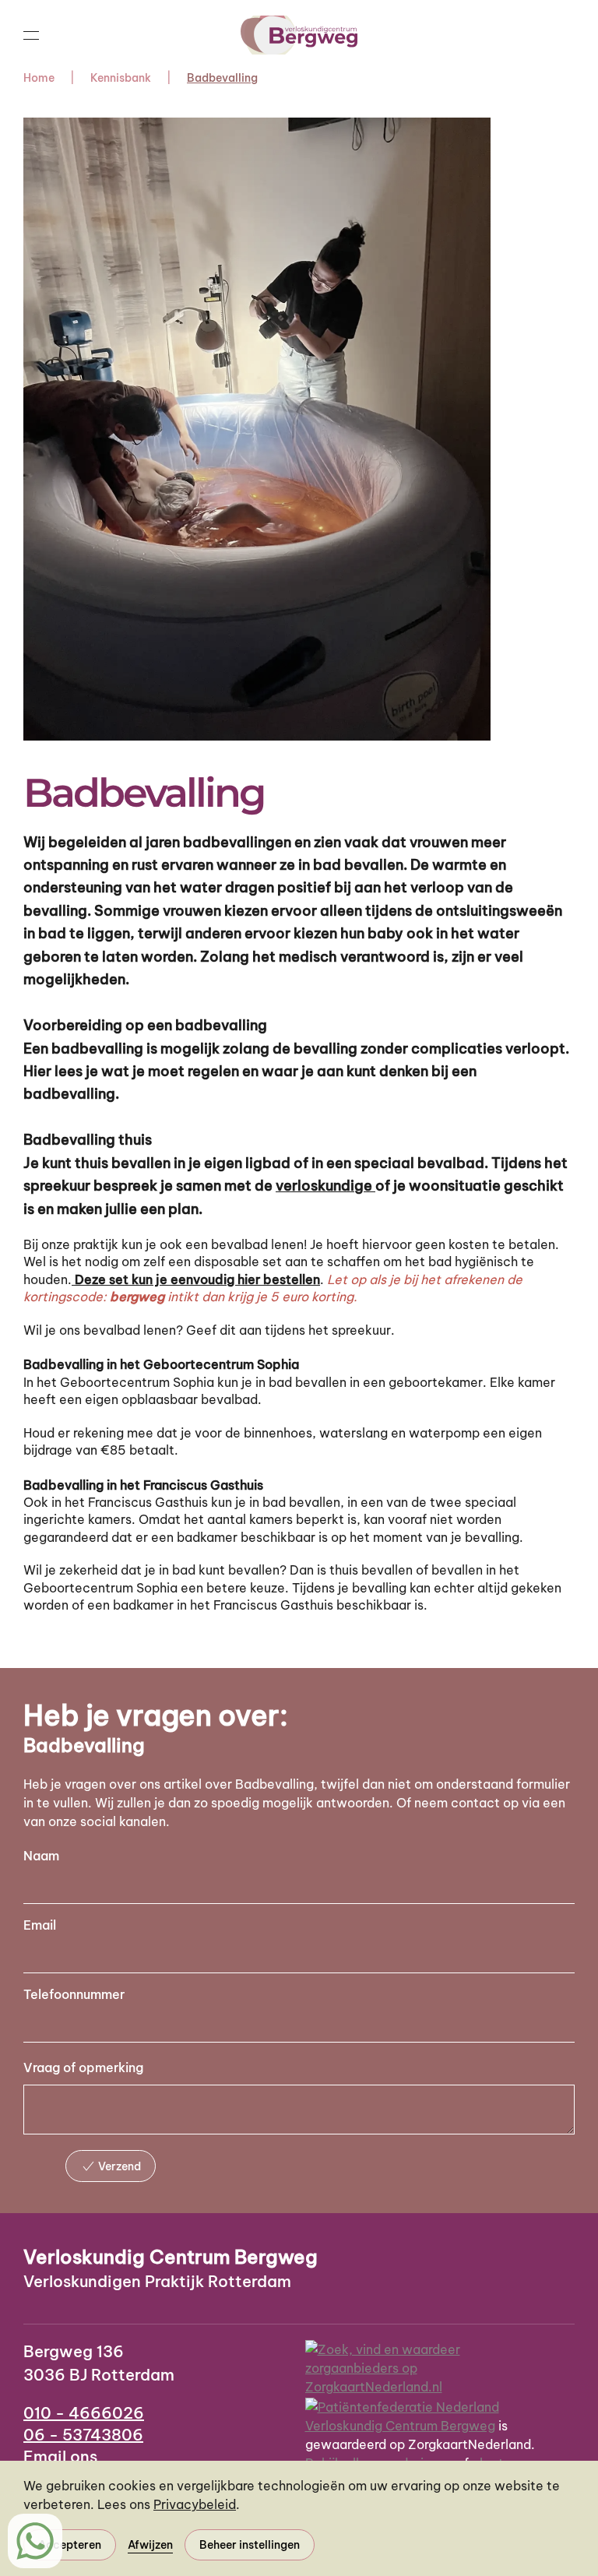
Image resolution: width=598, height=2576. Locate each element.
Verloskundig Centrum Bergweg (400, 2426)
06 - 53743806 (83, 2435)
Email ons (60, 2456)
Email (40, 1925)
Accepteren (70, 2545)
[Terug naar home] (299, 35)
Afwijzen (150, 2545)
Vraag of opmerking (83, 2067)
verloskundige (325, 1186)
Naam (41, 1856)
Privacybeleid (195, 2504)
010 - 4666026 (84, 2413)
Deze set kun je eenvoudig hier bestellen (196, 1279)
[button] (31, 35)
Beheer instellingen (250, 2545)
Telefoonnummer (74, 1994)
